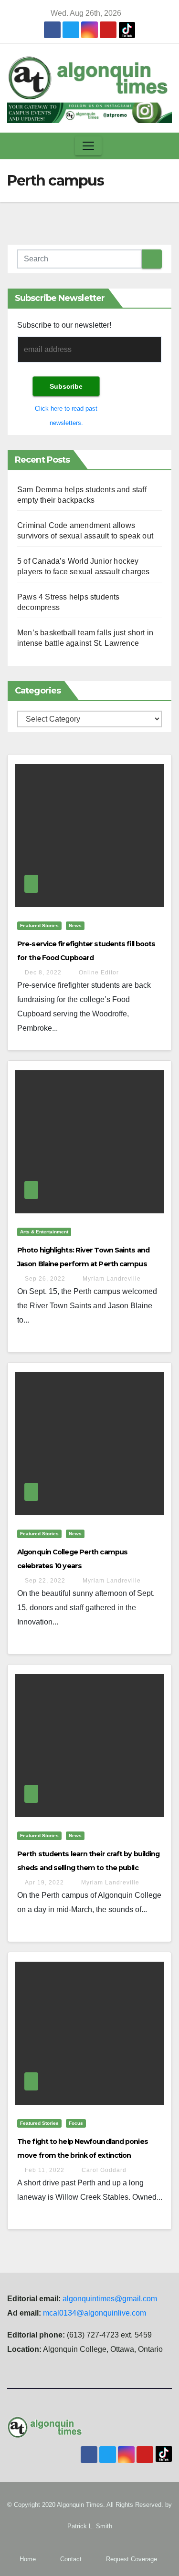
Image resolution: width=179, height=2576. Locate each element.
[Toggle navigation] (88, 146)
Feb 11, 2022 (45, 2170)
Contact (71, 2559)
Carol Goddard (103, 2170)
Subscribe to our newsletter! (64, 325)
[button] (162, 146)
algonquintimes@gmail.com (110, 2299)
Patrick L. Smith (90, 2526)
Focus (76, 2123)
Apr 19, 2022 (44, 1883)
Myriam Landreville (111, 1279)
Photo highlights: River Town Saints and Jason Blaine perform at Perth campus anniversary (83, 1264)
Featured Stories (39, 926)
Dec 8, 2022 (43, 972)
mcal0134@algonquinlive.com (95, 2313)
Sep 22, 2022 (45, 1581)
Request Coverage (132, 2559)
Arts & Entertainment (44, 1232)
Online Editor (98, 972)
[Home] (16, 146)
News (75, 926)
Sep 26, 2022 (45, 1279)
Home (28, 2559)
